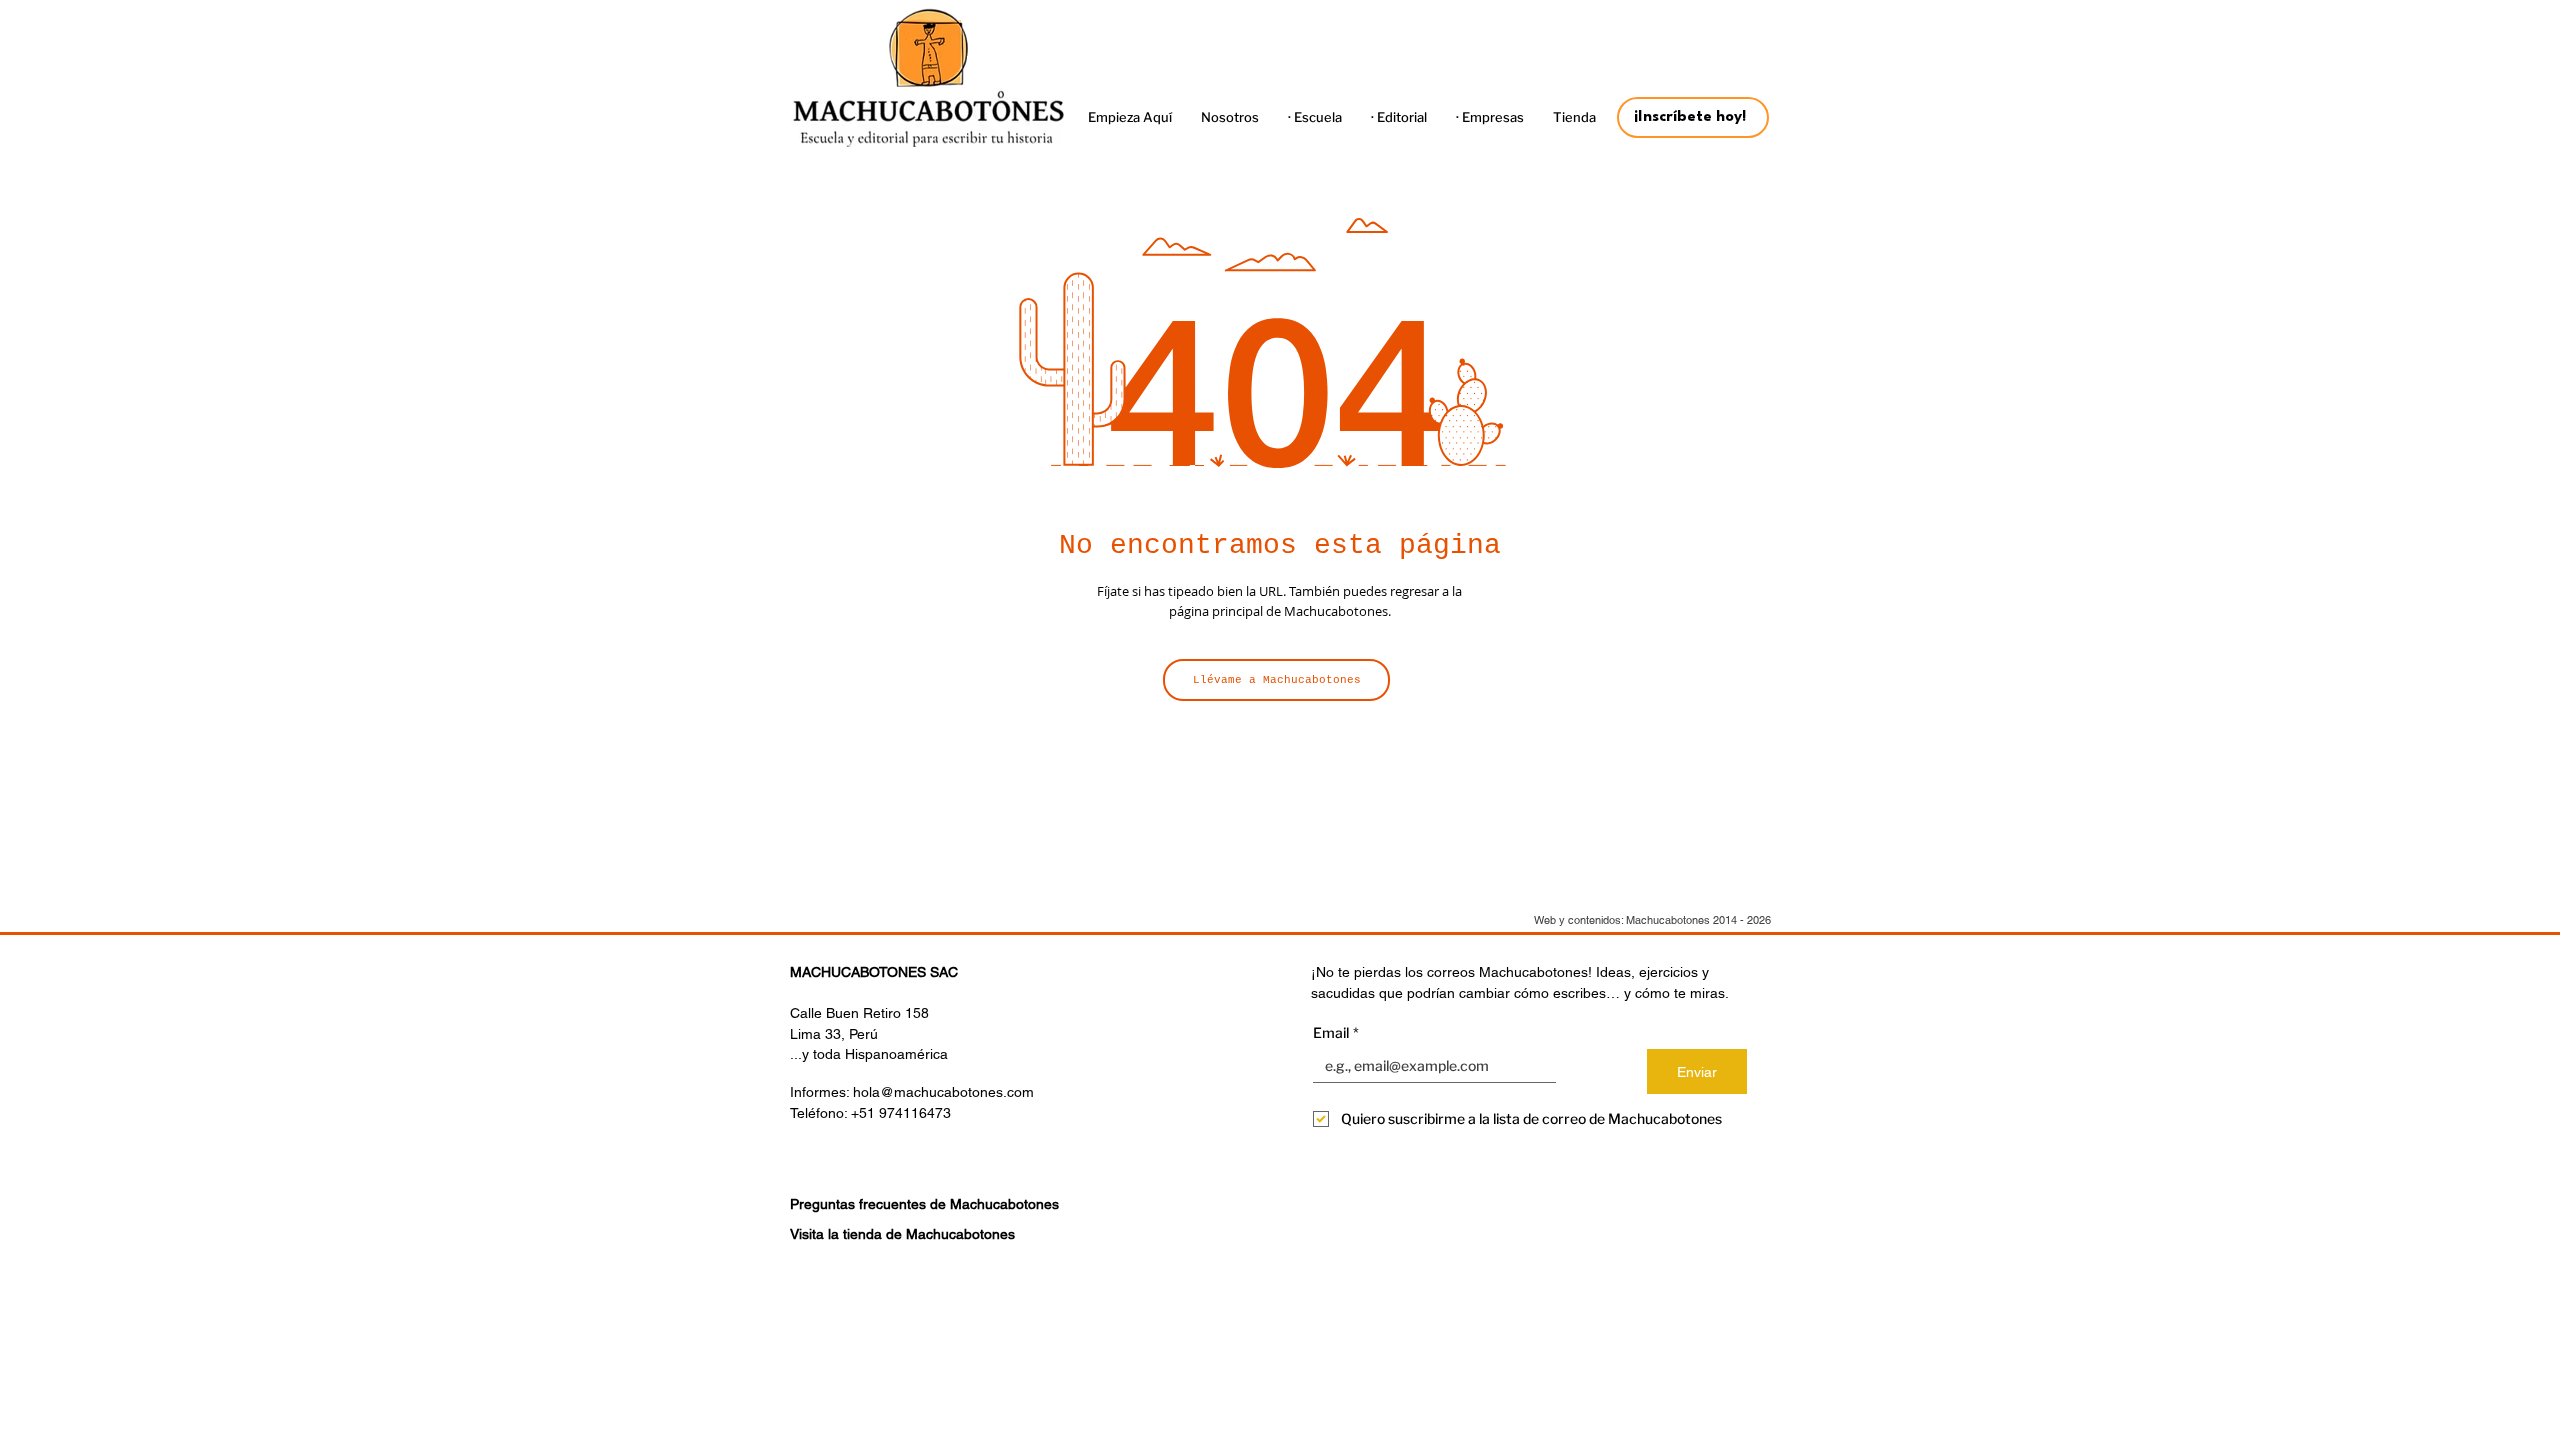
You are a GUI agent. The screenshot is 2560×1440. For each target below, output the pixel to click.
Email (1336, 1032)
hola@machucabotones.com (943, 1092)
